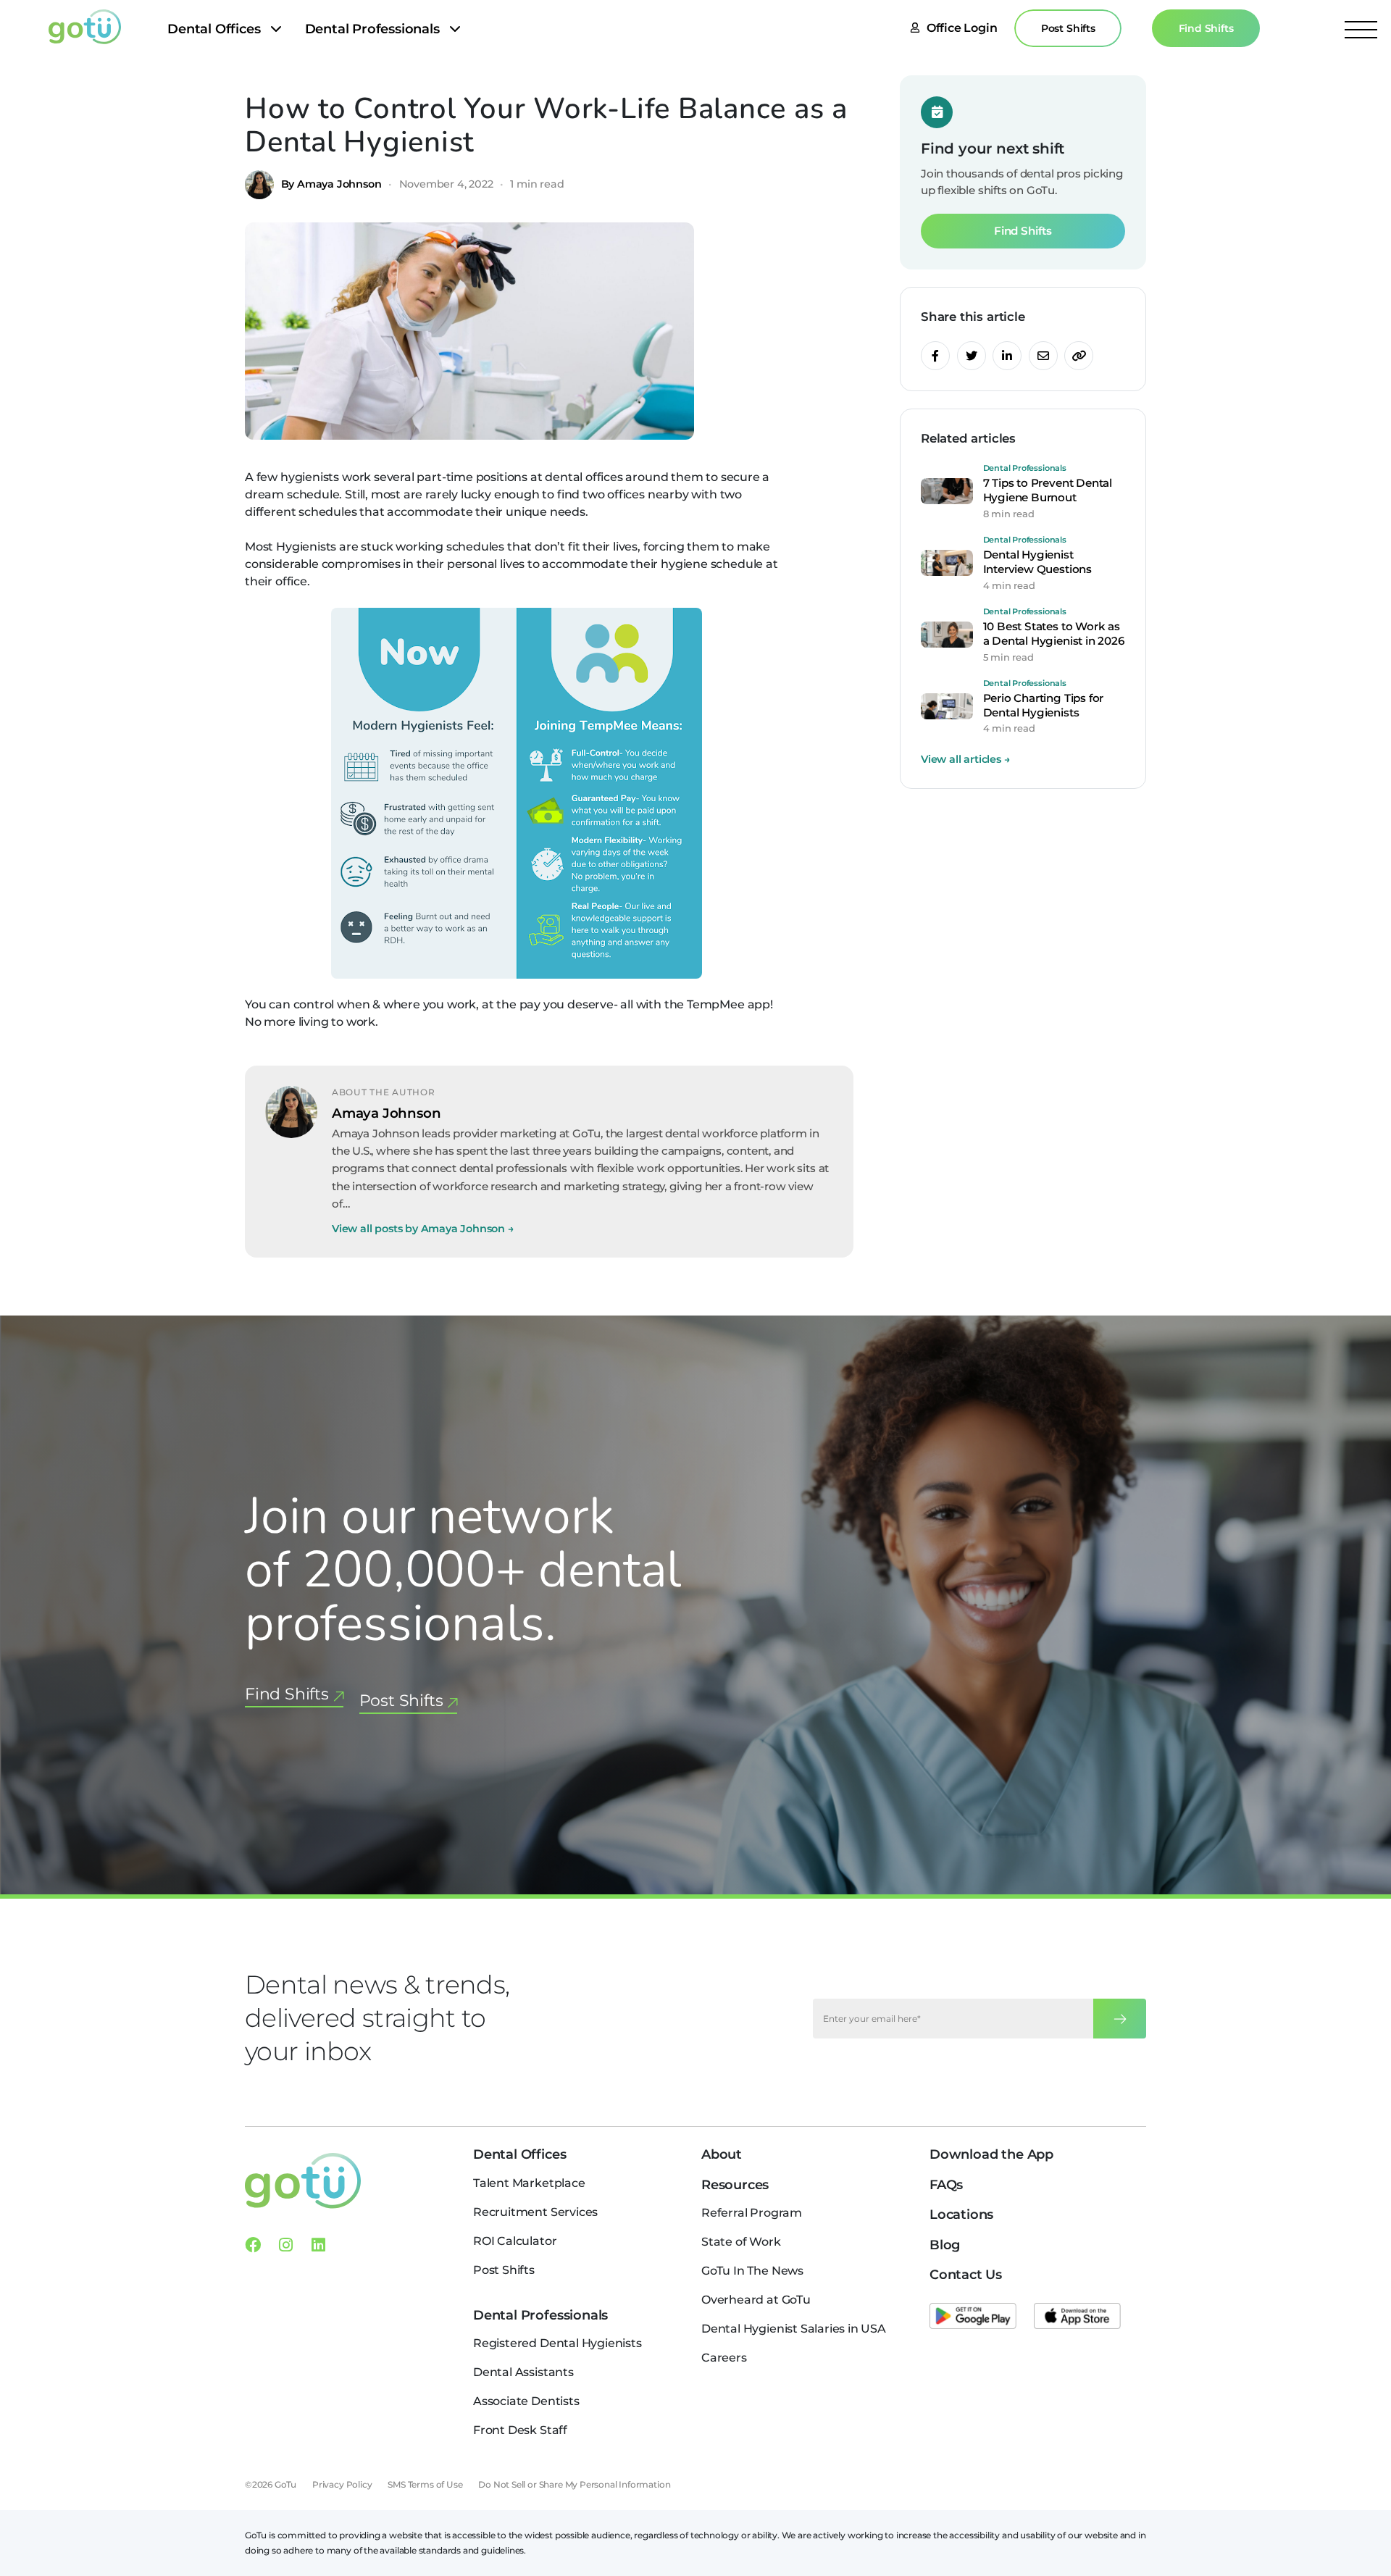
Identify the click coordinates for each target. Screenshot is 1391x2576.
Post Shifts (1068, 28)
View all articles (965, 759)
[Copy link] (1079, 356)
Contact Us (966, 2275)
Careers (724, 2358)
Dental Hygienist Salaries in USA (794, 2329)
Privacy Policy (342, 2484)
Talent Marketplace (529, 2183)
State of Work (741, 2242)
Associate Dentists (526, 2401)
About (722, 2154)
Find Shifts (1206, 28)
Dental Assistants (523, 2372)
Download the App (991, 2154)
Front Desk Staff (520, 2430)
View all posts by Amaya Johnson (423, 1229)
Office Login (962, 28)
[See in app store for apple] (1077, 2316)
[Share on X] (972, 356)
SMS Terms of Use (425, 2484)
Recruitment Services (535, 2212)
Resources (735, 2185)
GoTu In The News (752, 2271)
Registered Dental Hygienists (557, 2343)
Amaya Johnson (387, 1113)
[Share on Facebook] (935, 356)
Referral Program (752, 2213)
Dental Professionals (372, 29)
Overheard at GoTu (756, 2300)
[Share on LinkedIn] (1007, 356)
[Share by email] (1043, 356)
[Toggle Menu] (1361, 29)
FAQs (946, 2185)
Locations (961, 2215)
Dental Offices (214, 29)
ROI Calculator (515, 2241)
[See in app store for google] (973, 2316)
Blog (945, 2245)
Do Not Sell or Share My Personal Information (574, 2484)
